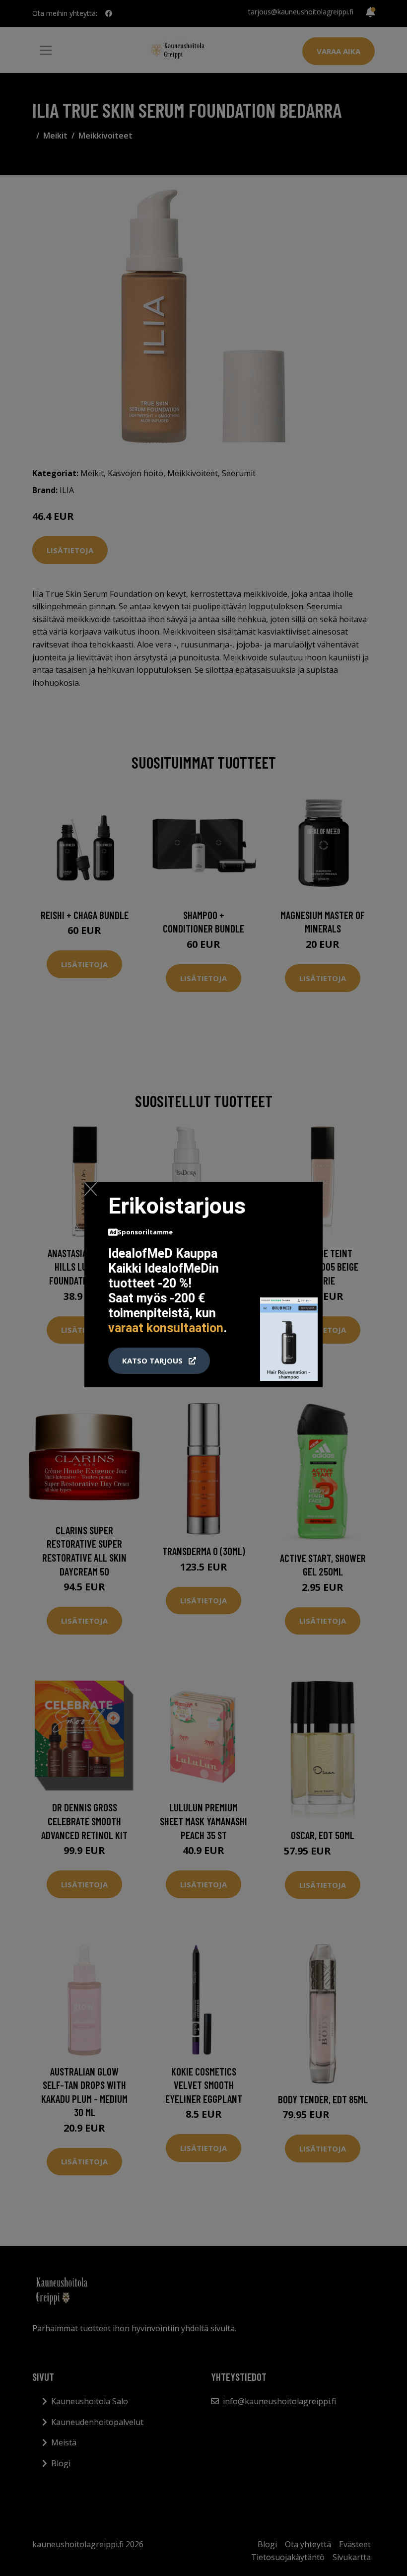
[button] (159, 1361)
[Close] (91, 1189)
